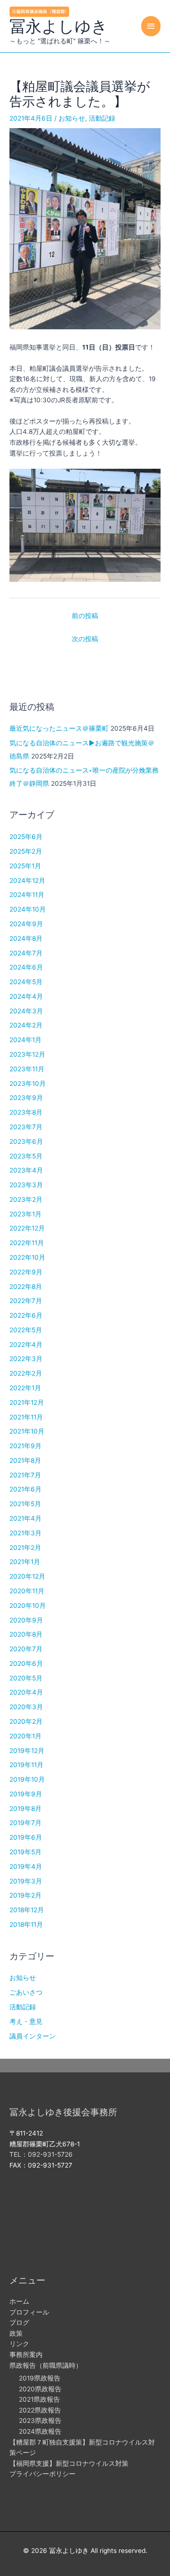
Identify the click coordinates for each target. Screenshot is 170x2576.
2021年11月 (26, 1417)
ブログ (19, 2323)
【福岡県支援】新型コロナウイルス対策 (69, 2463)
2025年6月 (26, 837)
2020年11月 (27, 1591)
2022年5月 (26, 1330)
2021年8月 (25, 1460)
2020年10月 (28, 1606)
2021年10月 (27, 1431)
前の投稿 (85, 616)
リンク (19, 2344)
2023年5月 (26, 1156)
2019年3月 (26, 1881)
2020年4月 (26, 1692)
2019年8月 (25, 1809)
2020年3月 (26, 1707)
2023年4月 (26, 1170)
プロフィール (29, 2312)
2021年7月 (25, 1475)
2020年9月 (26, 1620)
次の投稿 (85, 639)
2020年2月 (26, 1721)
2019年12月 (27, 1751)
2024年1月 (25, 1040)
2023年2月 (26, 1199)
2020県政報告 (40, 2389)
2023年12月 (27, 1054)
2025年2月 (26, 851)
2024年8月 (26, 938)
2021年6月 (25, 1489)
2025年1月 (25, 866)
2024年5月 (26, 982)
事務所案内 (26, 2355)
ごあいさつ (26, 1992)
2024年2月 (26, 1025)
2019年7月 (25, 1823)
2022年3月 (26, 1359)
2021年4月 (25, 1518)
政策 (16, 2333)
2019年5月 (25, 1852)
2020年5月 (26, 1678)
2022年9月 (26, 1272)
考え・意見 (26, 2022)
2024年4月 (26, 996)
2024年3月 (26, 1011)
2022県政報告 (40, 2410)
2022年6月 (26, 1315)
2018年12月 (27, 1910)
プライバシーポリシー (42, 2474)
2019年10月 (27, 1779)
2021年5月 (25, 1504)
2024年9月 (26, 924)
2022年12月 (27, 1228)
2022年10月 (27, 1257)
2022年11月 (27, 1243)
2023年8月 (26, 1112)
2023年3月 (26, 1185)
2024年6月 (26, 967)
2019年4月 (26, 1867)
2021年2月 (25, 1548)
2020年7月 (26, 1649)
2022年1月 (25, 1388)
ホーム (19, 2301)
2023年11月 (27, 1069)
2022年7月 (26, 1301)
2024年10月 (28, 909)
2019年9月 (26, 1794)
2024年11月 (27, 895)
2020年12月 (27, 1576)
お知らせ (72, 118)
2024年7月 (26, 953)
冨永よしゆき (59, 26)
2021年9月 (25, 1446)
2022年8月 (26, 1287)
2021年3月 (25, 1533)
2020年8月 (26, 1634)
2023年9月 (26, 1098)
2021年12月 (27, 1402)
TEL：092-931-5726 (41, 2154)
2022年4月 (26, 1345)
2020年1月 (25, 1736)
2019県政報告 (40, 2378)
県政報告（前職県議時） (46, 2365)
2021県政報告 (39, 2399)
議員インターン (33, 2036)
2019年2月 (25, 1895)
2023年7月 (26, 1127)
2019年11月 (26, 1765)
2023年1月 (25, 1214)
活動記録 (102, 118)
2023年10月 (28, 1084)
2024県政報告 (40, 2431)
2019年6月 (26, 1837)
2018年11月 (26, 1924)
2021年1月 (25, 1562)
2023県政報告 (40, 2421)
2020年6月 (26, 1663)
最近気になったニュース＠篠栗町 (59, 728)
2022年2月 (26, 1373)
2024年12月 (27, 880)
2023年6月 (26, 1141)
